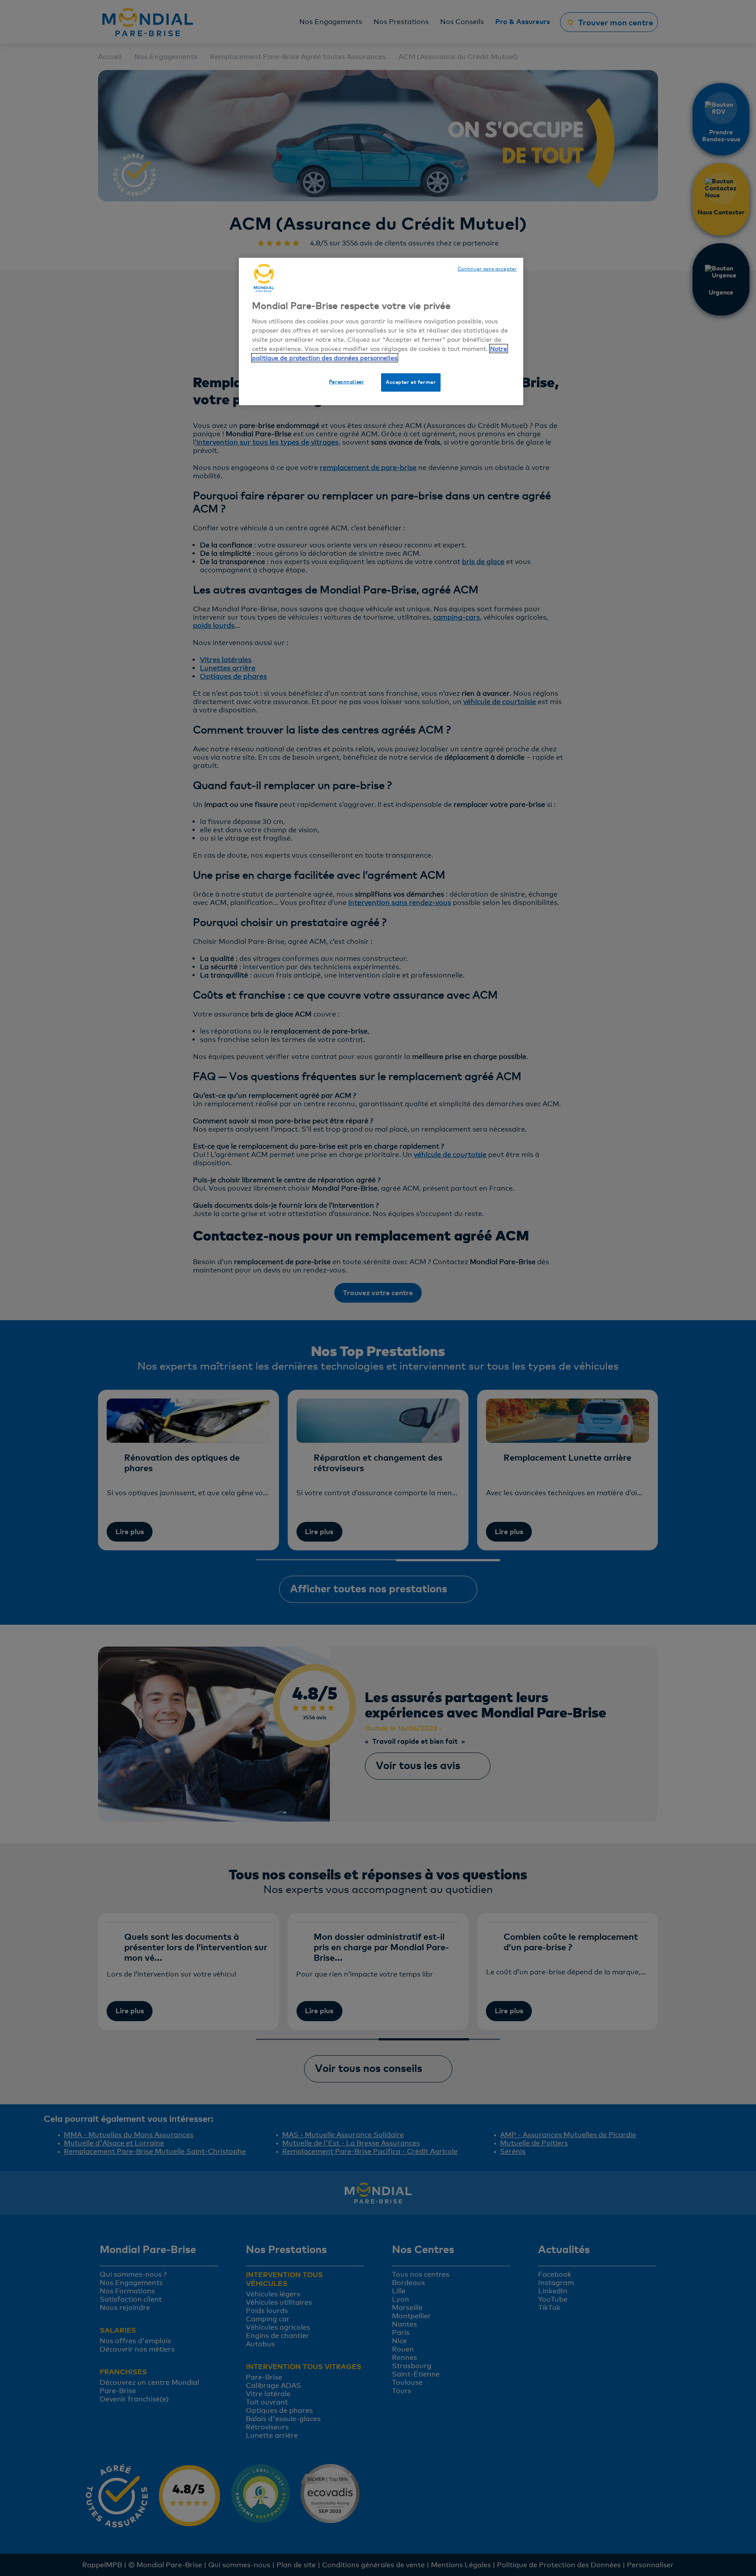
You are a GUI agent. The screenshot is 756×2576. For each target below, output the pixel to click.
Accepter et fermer (411, 382)
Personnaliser (346, 382)
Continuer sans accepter (487, 269)
